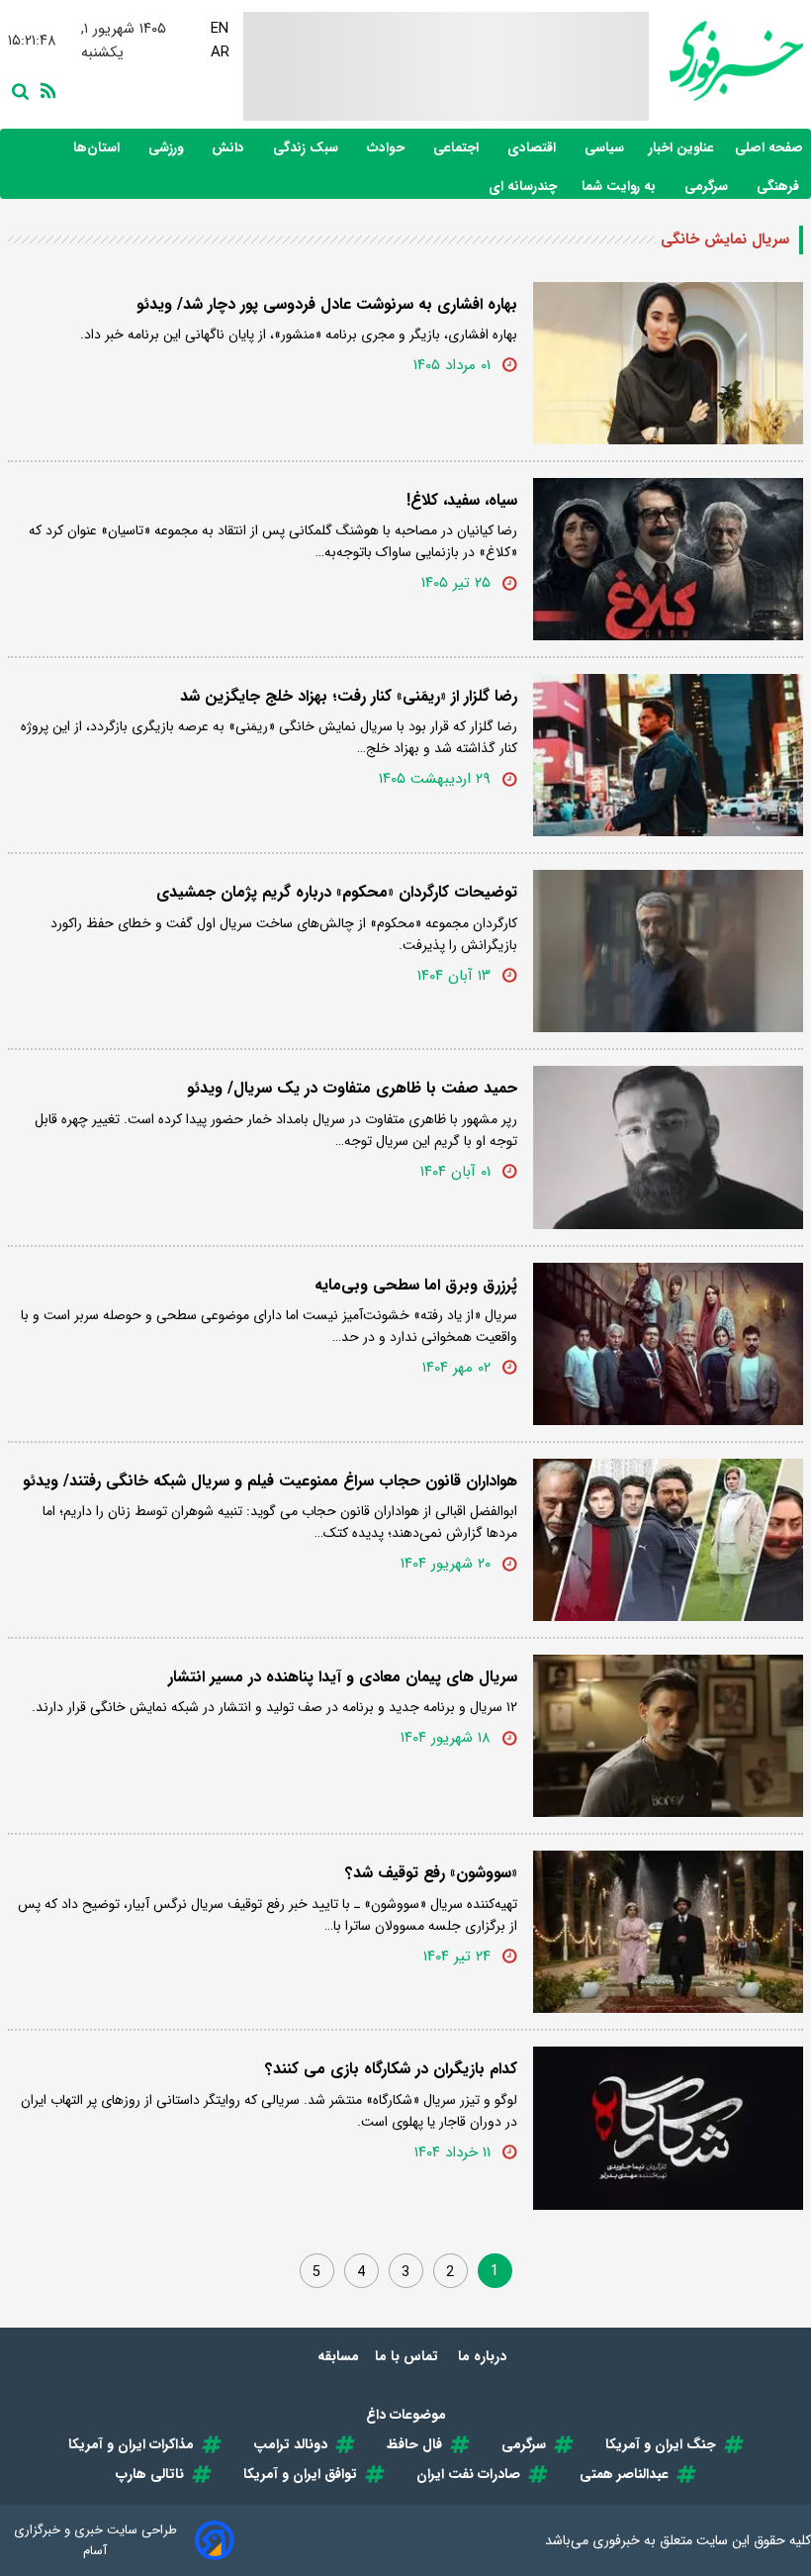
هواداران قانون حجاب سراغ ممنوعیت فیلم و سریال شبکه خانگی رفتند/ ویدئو (270, 1481)
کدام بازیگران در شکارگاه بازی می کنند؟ (391, 2069)
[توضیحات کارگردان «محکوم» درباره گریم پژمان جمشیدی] (668, 951)
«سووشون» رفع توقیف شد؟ (431, 1873)
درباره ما (484, 2356)
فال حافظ (414, 2444)
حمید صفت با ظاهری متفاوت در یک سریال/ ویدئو (352, 1088)
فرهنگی (780, 187)
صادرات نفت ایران (468, 2474)
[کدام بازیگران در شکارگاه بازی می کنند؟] (668, 2128)
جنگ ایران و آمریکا (661, 2444)
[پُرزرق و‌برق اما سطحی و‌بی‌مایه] (668, 1344)
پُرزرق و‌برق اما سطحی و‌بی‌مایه (416, 1285)
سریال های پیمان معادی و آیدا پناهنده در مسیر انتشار (343, 1677)
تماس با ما (408, 2356)
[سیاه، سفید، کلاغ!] (668, 559)
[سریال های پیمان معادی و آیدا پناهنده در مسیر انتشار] (668, 1736)
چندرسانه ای (525, 187)
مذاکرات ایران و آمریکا (131, 2444)
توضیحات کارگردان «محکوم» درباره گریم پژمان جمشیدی (337, 892)
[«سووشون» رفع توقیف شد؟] (668, 1932)
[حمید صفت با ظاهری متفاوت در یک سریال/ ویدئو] (668, 1147)
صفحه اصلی (769, 148)
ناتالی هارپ (150, 2474)
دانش (230, 148)
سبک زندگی (308, 148)
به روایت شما (621, 187)
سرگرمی (708, 187)
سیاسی (606, 148)
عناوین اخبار (681, 148)
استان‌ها (98, 148)
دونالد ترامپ (290, 2444)
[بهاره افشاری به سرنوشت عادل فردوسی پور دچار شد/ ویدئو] (668, 363)
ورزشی (168, 148)
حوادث (388, 148)
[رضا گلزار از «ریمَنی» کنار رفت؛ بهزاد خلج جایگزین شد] (668, 755)
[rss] (45, 89)
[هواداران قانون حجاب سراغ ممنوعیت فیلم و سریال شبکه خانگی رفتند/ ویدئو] (668, 1540)
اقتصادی (534, 148)
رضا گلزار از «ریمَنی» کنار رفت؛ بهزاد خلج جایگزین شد (349, 696)
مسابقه (338, 2356)
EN (220, 29)
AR (220, 52)
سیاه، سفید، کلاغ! (462, 500)
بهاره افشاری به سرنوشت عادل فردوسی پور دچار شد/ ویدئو (327, 304)
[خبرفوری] (726, 61)
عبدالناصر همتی (624, 2474)
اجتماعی (458, 148)
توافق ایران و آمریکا (300, 2474)
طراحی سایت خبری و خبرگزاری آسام (95, 2540)
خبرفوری (616, 2540)
